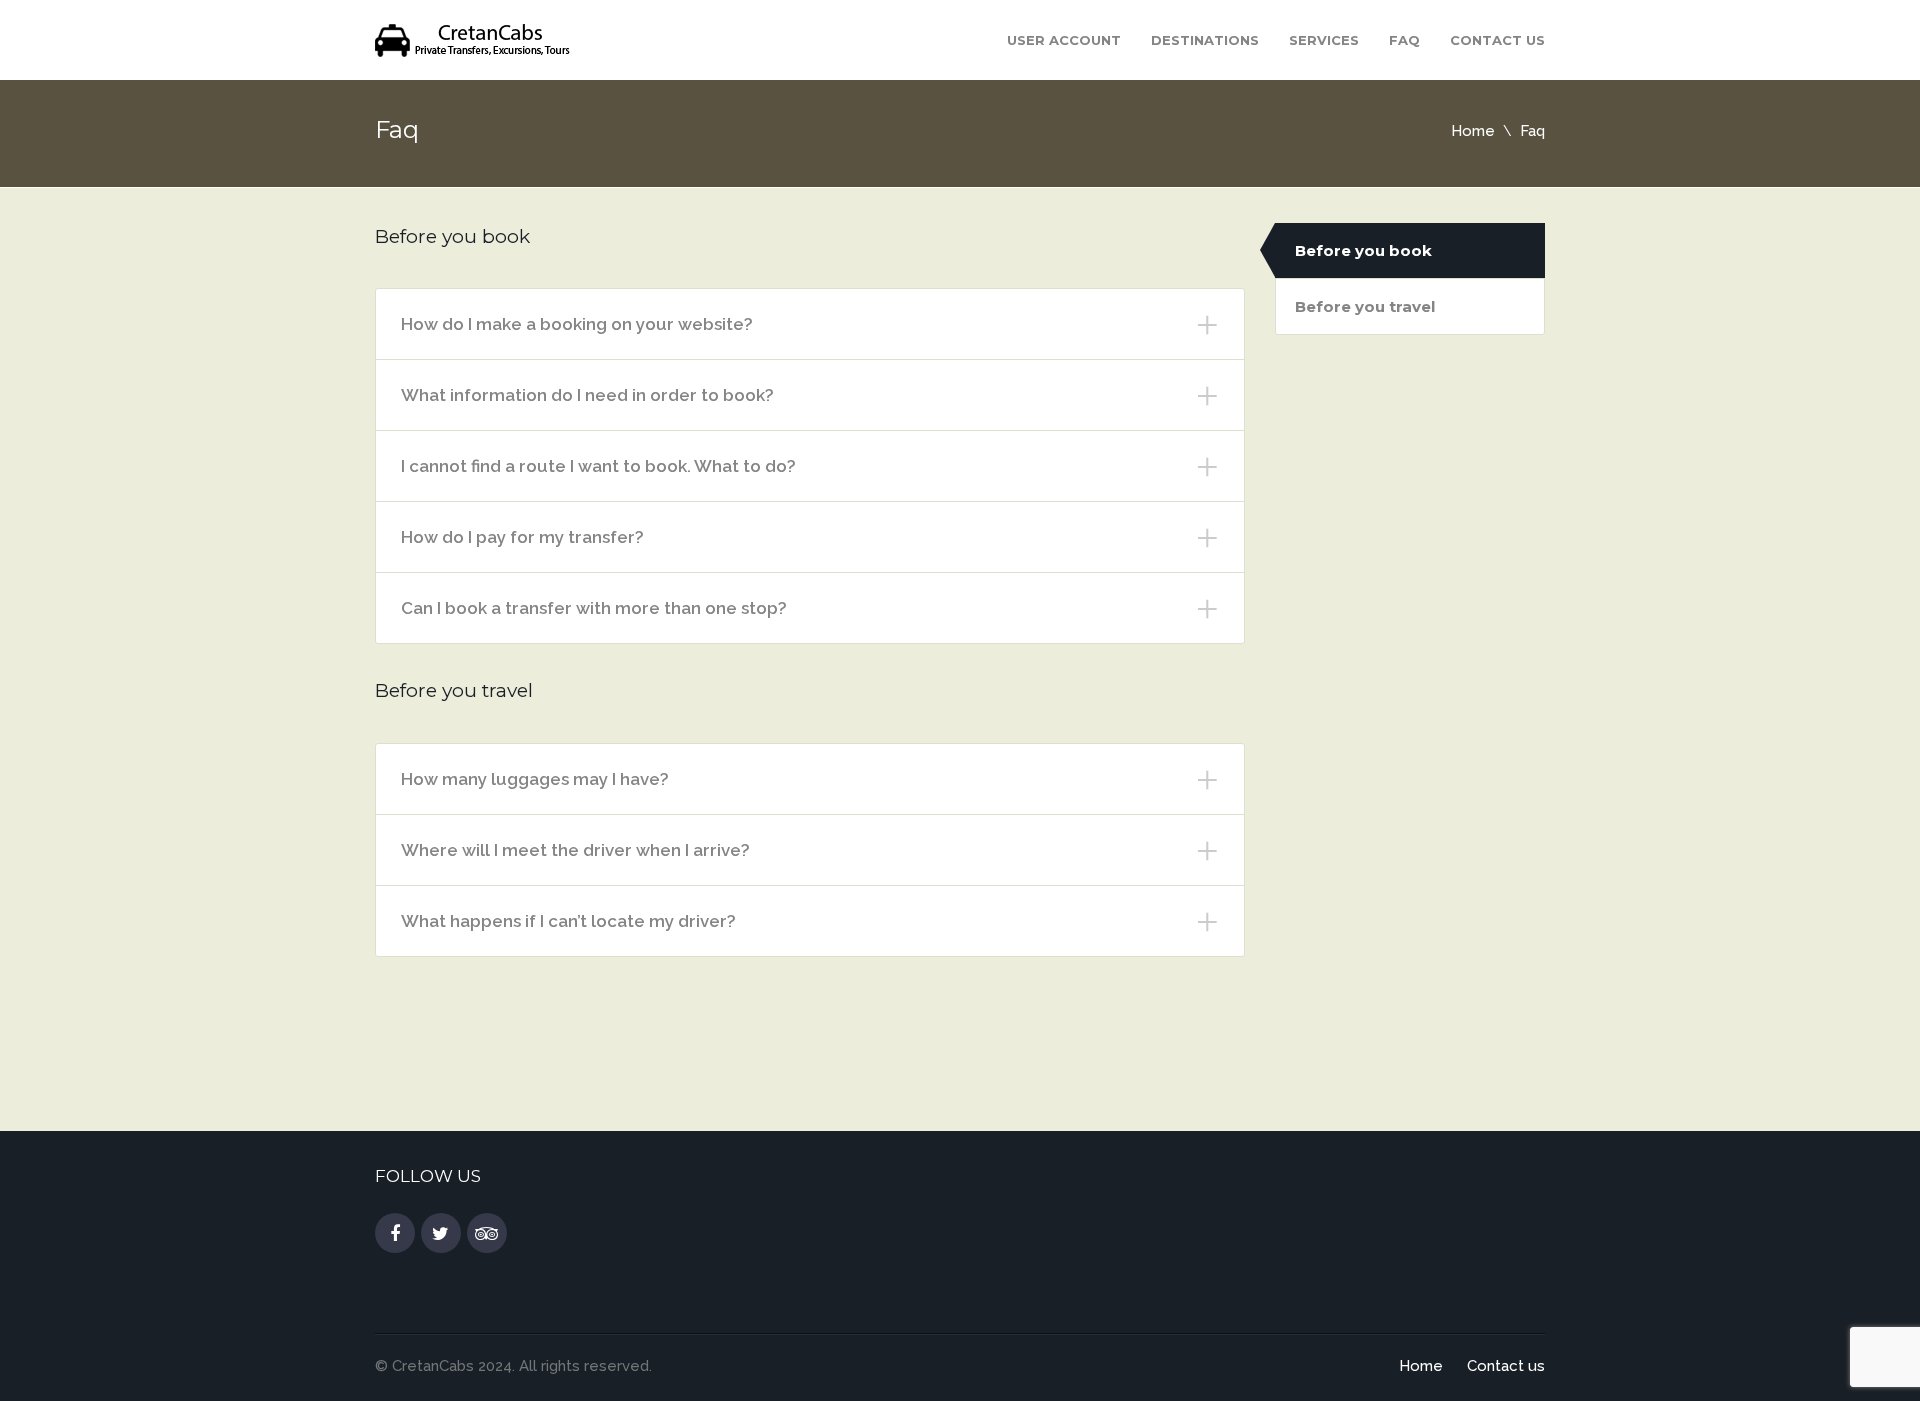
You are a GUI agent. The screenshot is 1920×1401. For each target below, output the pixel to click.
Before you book (1363, 250)
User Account (1064, 40)
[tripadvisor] (487, 1234)
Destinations (1205, 40)
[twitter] (441, 1234)
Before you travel (1365, 306)
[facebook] (395, 1234)
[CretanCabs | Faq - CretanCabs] (475, 38)
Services (1324, 40)
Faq (1404, 40)
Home (1473, 131)
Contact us (1497, 40)
